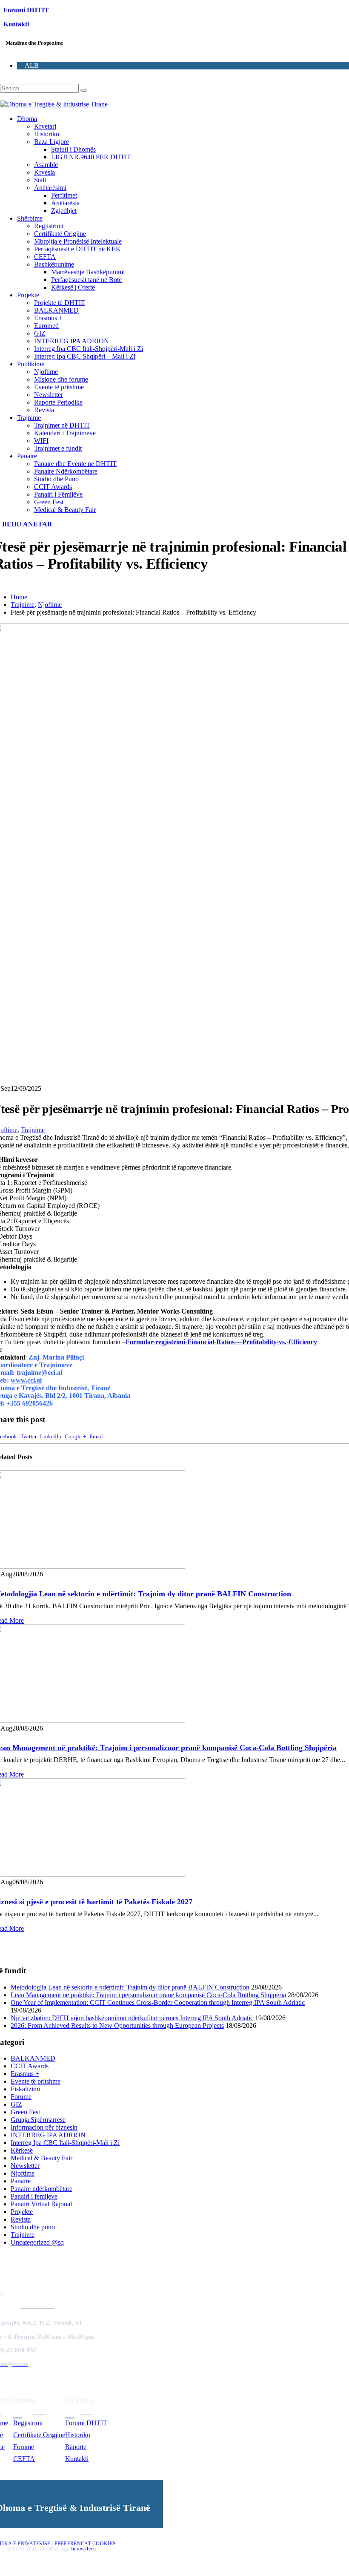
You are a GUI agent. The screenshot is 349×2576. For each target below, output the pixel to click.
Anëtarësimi (50, 188)
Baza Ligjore (51, 142)
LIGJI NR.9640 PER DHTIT (91, 157)
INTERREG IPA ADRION (72, 341)
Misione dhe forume (61, 379)
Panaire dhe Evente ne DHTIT (75, 464)
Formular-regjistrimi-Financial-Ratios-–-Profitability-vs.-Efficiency (221, 1342)
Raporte (76, 2447)
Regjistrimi (49, 226)
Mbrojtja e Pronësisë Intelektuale (78, 241)
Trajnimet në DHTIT (62, 425)
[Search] (84, 90)
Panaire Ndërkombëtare (66, 471)
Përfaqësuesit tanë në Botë (86, 280)
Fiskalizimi (25, 2089)
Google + (75, 1437)
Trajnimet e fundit (58, 448)
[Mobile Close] (5, 2572)
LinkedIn (51, 1437)
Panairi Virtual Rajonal (41, 2204)
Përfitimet (64, 195)
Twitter (29, 1437)
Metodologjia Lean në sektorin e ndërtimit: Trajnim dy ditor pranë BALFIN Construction (130, 1987)
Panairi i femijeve (34, 2196)
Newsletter (49, 395)
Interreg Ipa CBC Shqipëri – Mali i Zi (85, 356)
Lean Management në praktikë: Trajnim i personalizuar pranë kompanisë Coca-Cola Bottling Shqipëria (148, 1995)
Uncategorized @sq (37, 2242)
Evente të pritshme (59, 387)
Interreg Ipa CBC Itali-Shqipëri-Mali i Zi (89, 349)
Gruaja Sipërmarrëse (38, 2120)
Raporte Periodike (58, 402)
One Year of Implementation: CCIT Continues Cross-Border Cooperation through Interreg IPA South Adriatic (158, 2002)
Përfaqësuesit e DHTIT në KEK (77, 249)
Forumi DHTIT (26, 10)
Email (96, 1437)
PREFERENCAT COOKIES (85, 2544)
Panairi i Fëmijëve (58, 494)
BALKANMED (56, 310)
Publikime (31, 364)
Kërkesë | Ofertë (73, 287)
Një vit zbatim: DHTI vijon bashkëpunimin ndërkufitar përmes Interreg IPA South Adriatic (132, 2018)
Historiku (47, 134)
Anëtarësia (65, 203)
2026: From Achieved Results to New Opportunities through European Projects (117, 2025)
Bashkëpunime (54, 264)
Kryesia (44, 172)
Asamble (46, 165)
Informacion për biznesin (44, 2127)
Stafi (40, 180)
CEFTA (45, 257)
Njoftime (46, 372)
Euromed (46, 326)
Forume (21, 2097)
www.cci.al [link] (26, 1380)
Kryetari (45, 126)
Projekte (28, 295)
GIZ (40, 333)
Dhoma (27, 119)
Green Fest (49, 502)
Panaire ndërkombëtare (41, 2189)
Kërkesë (22, 2150)
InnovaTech (83, 2549)
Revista (44, 410)
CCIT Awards (53, 487)
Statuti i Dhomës (73, 149)
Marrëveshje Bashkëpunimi (88, 272)
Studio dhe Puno (56, 479)
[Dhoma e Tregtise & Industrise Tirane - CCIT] (54, 104)
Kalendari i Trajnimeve (65, 433)
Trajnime (29, 418)
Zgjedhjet (64, 211)
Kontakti (14, 24)
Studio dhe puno (33, 2227)
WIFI (41, 441)
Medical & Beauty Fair (65, 510)
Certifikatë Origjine (60, 234)
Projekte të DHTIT (60, 303)
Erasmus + (48, 318)
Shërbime (30, 218)
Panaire (27, 456)
